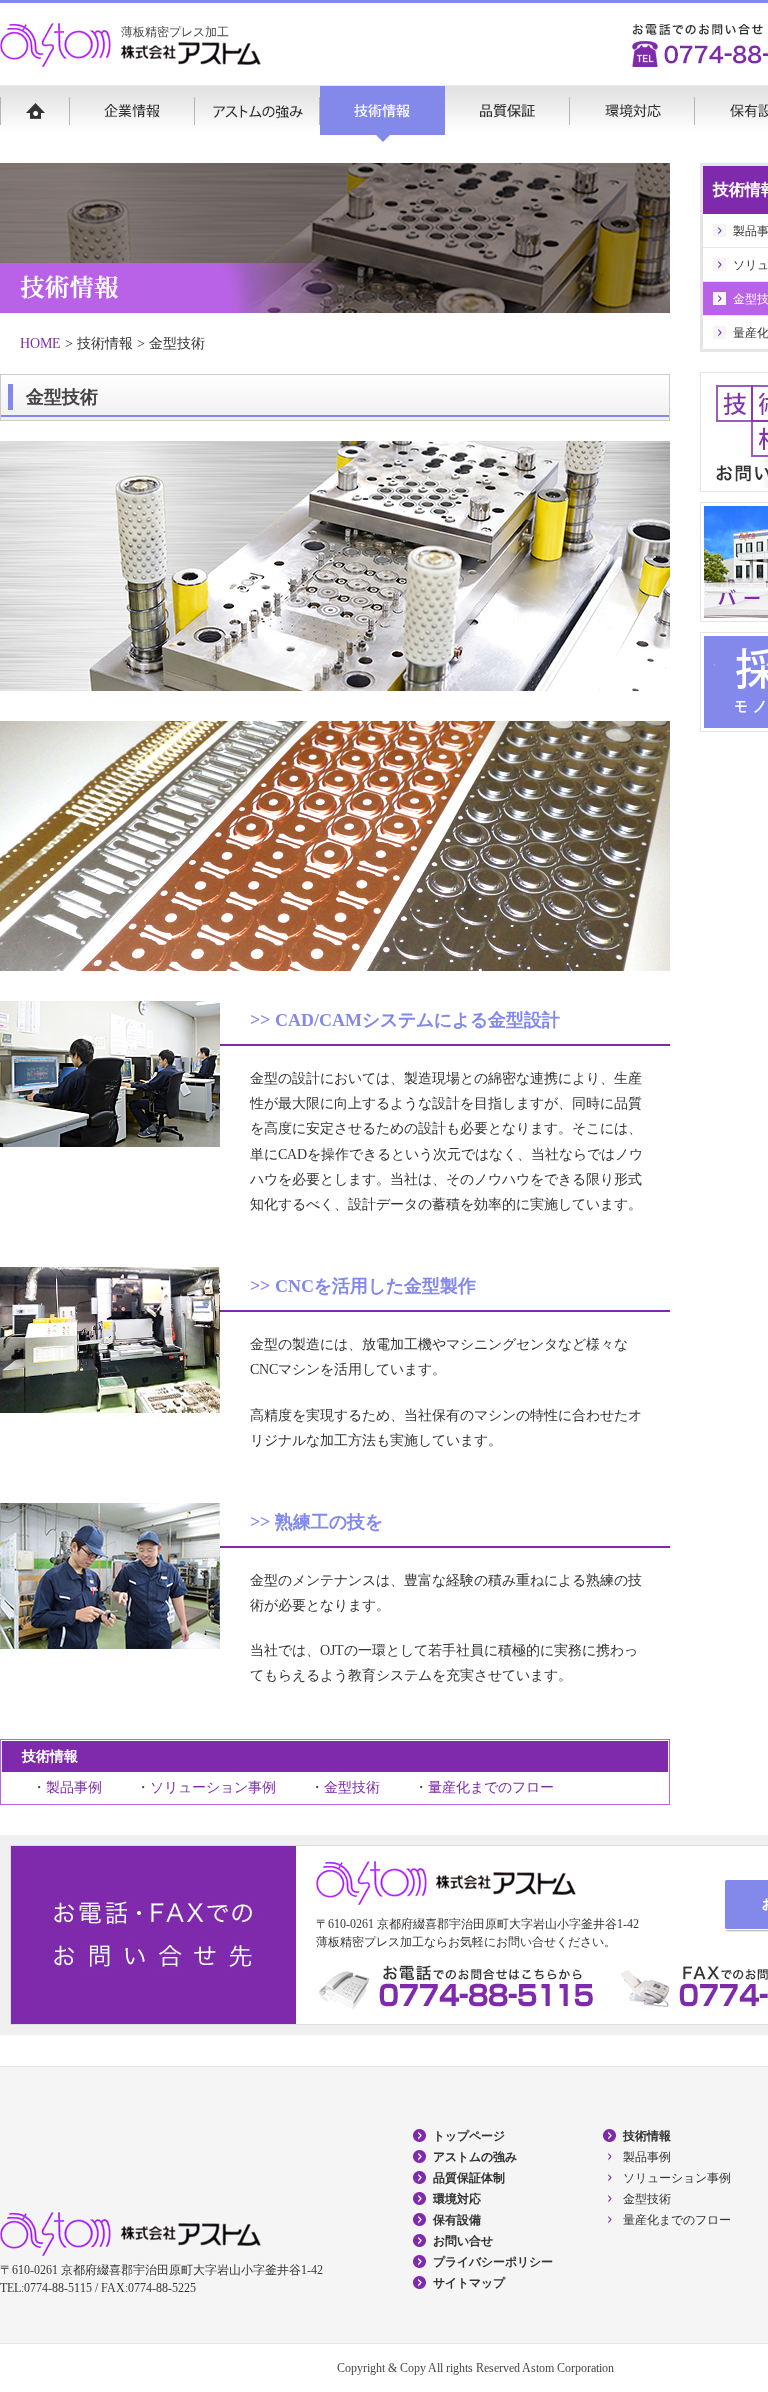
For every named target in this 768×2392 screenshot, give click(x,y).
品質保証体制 (469, 2178)
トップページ (469, 2136)
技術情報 (382, 114)
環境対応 (632, 114)
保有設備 (457, 2220)
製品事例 (74, 1787)
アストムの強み (257, 114)
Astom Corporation (568, 2368)
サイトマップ (469, 2283)
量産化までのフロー (491, 1787)
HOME (35, 114)
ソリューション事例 (213, 1787)
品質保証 (507, 114)
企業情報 (132, 114)
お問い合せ (463, 2241)
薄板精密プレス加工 (175, 32)
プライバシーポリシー (493, 2262)
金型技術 (352, 1787)
